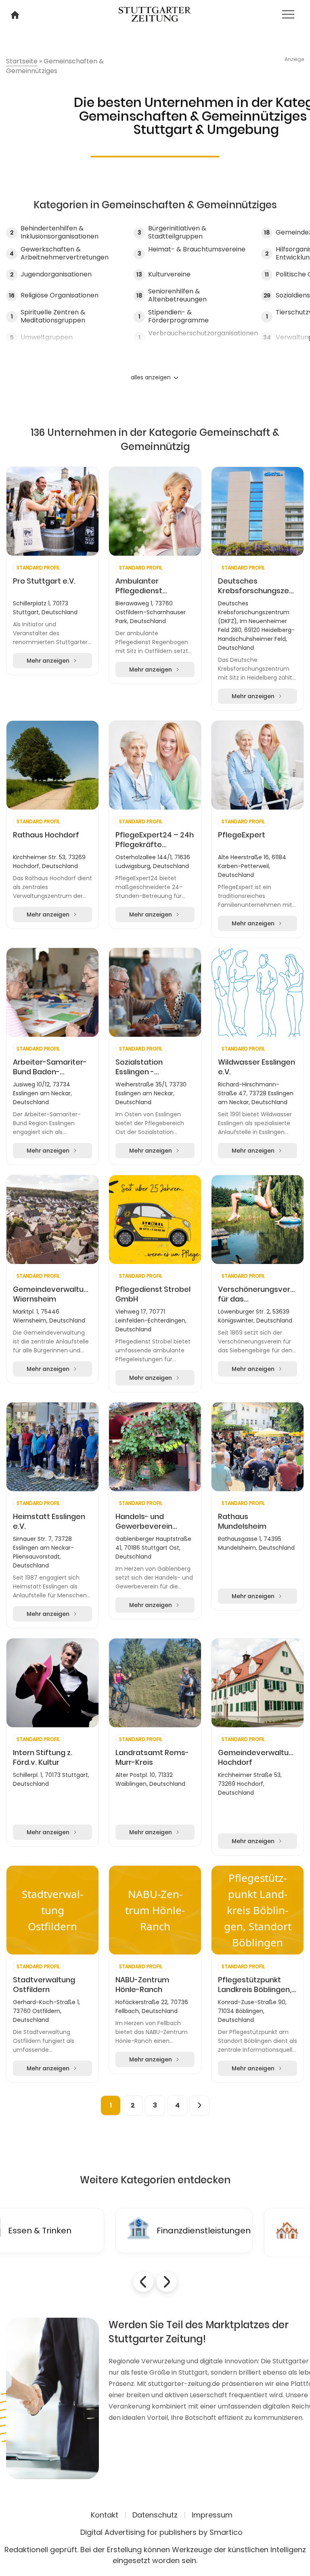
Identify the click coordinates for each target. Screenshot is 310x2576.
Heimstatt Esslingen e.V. (49, 1521)
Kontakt (105, 2515)
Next (167, 2282)
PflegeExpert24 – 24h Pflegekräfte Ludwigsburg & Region (155, 840)
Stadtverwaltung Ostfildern (44, 1985)
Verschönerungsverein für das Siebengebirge (258, 1294)
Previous (143, 2282)
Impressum (212, 2515)
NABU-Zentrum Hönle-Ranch (142, 1985)
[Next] (199, 2105)
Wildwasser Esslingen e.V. (257, 1067)
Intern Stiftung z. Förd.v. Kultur (43, 1758)
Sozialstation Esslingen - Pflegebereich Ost (149, 1067)
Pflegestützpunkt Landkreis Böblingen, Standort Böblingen (255, 1985)
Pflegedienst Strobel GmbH (153, 1294)
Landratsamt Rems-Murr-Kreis (152, 1758)
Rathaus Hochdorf (46, 835)
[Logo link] (155, 13)
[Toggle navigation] (288, 14)
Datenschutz (155, 2515)
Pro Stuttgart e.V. (44, 581)
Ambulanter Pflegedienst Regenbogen (139, 586)
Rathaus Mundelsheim (242, 1521)
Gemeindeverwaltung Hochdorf (258, 1758)
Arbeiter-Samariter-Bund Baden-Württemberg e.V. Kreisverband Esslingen (50, 1067)
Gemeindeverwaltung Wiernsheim (52, 1294)
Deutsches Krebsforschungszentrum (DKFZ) (258, 586)
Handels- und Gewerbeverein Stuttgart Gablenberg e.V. (145, 1521)
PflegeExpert (242, 835)
